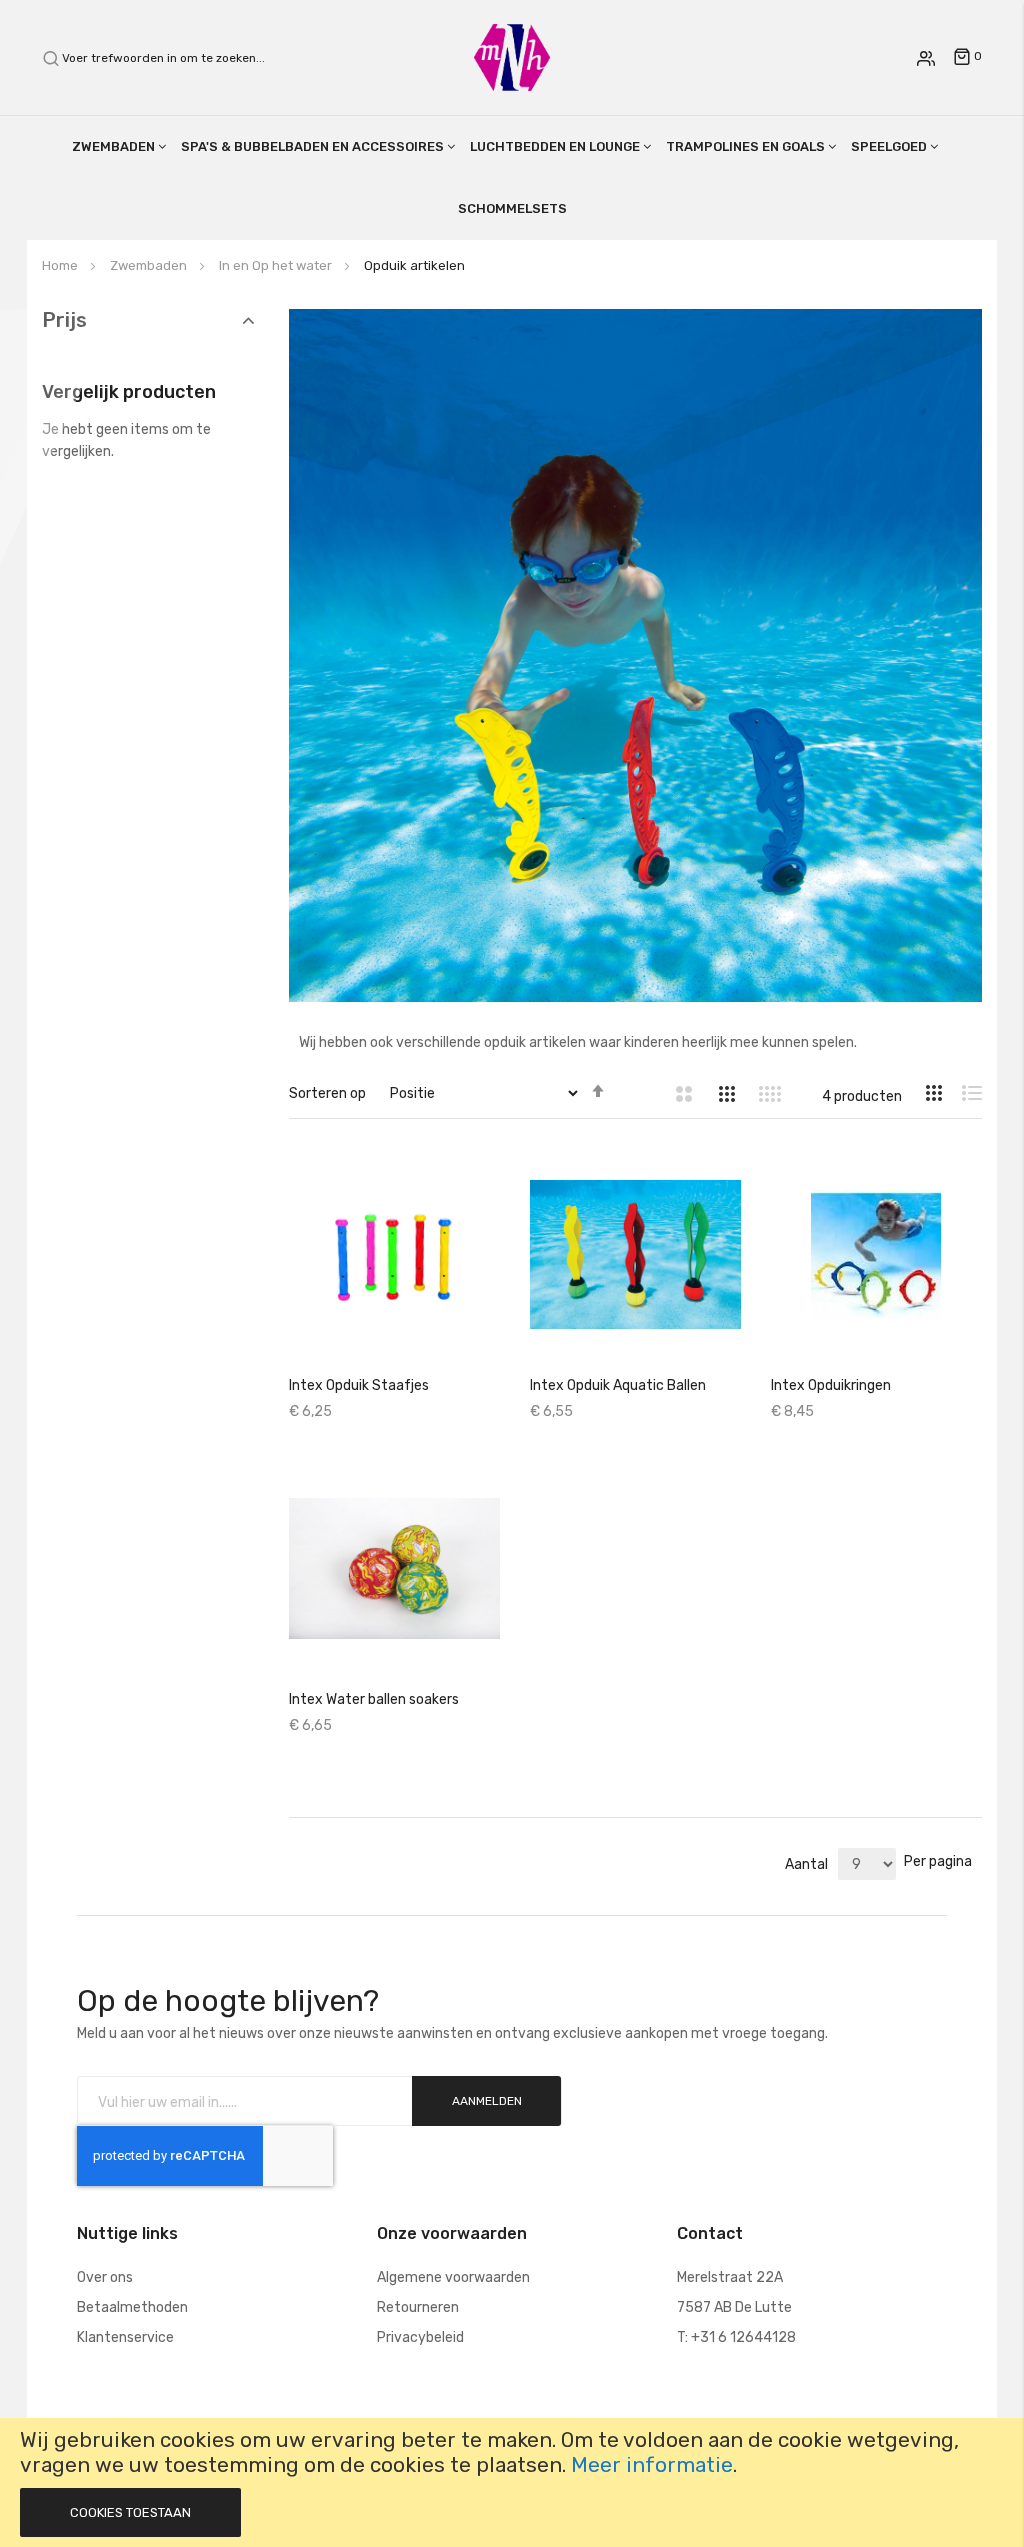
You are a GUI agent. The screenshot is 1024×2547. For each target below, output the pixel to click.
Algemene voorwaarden (453, 2277)
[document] (512, 2482)
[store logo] (512, 56)
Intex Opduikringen (831, 1385)
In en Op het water (277, 265)
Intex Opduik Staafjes (359, 1385)
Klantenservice (125, 2337)
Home (61, 265)
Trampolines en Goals (745, 146)
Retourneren (418, 2307)
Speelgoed (889, 146)
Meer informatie (652, 2465)
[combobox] (174, 58)
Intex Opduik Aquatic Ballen (618, 1385)
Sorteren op (327, 1093)
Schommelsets (512, 208)
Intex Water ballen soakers (374, 1699)
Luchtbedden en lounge (555, 146)
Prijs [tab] (64, 320)
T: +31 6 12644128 (736, 2337)
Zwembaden (113, 146)
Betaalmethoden (132, 2307)
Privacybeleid (420, 2337)
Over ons (105, 2277)
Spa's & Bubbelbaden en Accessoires (312, 146)
